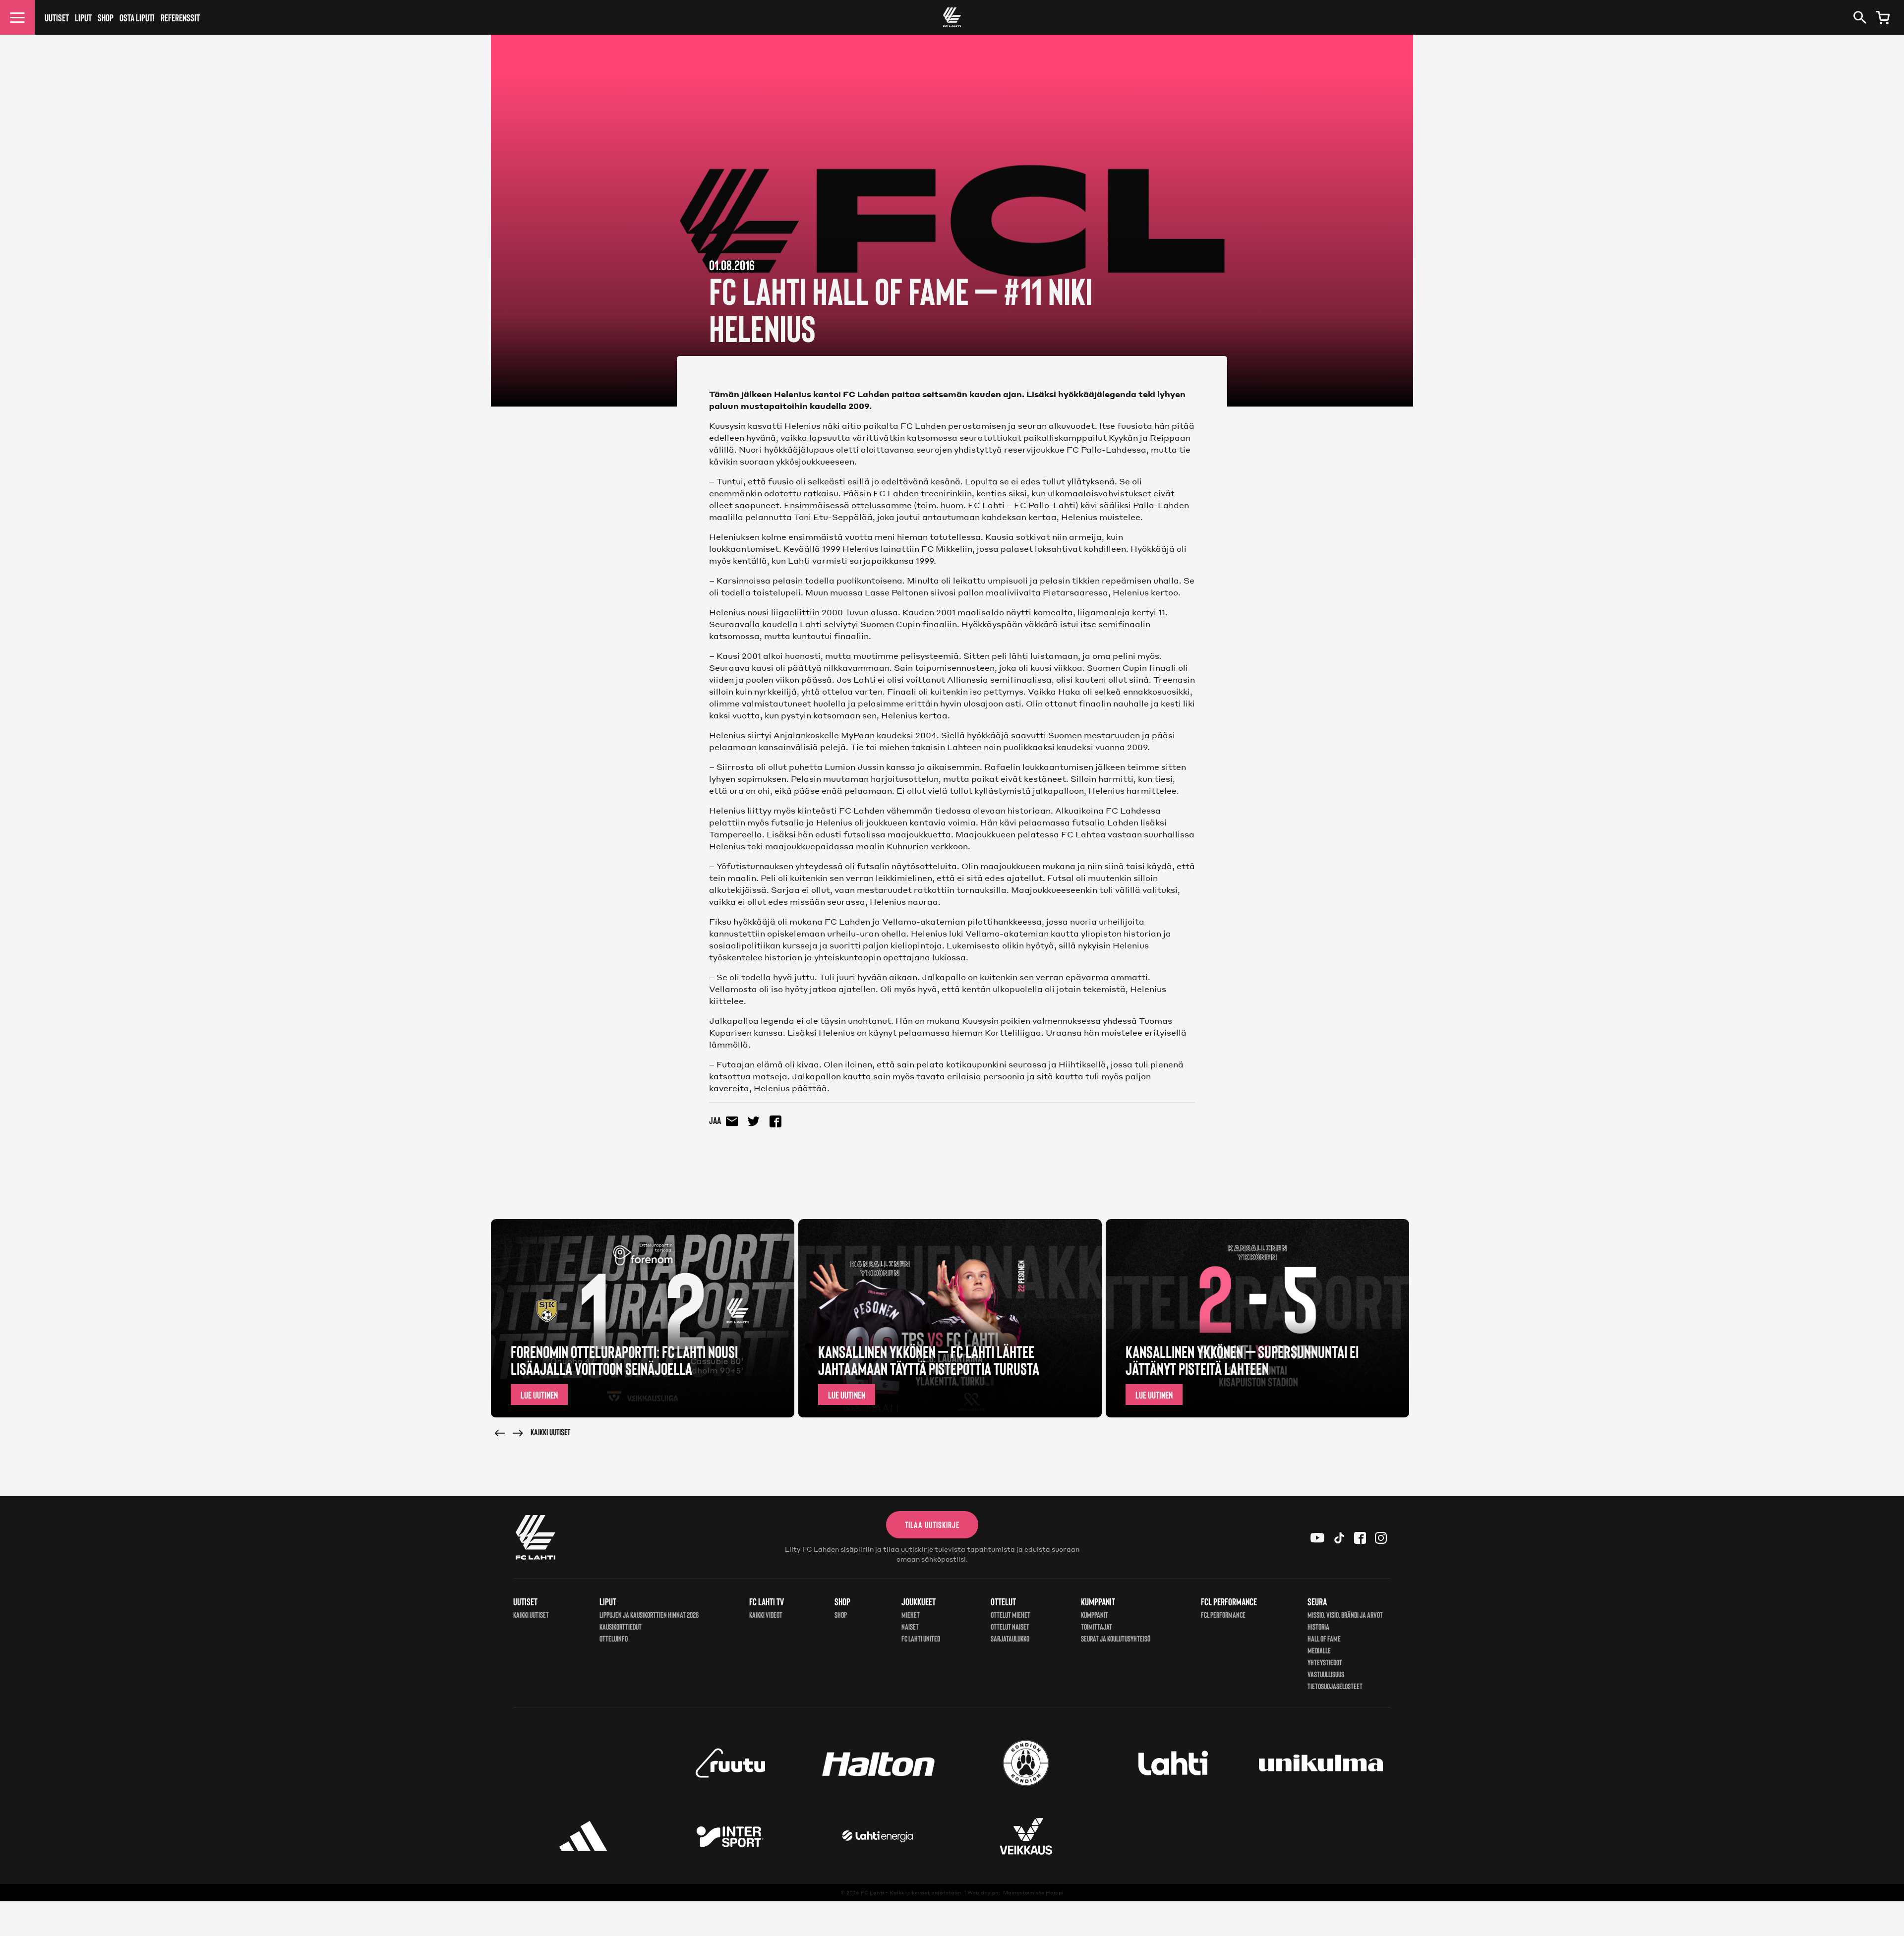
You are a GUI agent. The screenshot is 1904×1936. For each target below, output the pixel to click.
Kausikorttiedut (621, 1626)
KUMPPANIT (1095, 1614)
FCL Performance (1223, 1614)
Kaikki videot (766, 1614)
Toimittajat (1097, 1626)
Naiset (910, 1626)
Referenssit (180, 17)
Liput (83, 17)
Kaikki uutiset (550, 1432)
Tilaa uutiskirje (932, 1525)
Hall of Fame (1324, 1638)
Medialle (1319, 1650)
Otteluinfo (614, 1638)
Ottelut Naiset (1010, 1626)
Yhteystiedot (1325, 1662)
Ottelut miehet (1011, 1614)
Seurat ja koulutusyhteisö (1116, 1638)
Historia (1318, 1626)
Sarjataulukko (1010, 1638)
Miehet (911, 1614)
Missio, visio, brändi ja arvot (1345, 1614)
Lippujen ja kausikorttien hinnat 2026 (649, 1614)
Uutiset (57, 17)
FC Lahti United (921, 1638)
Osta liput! (137, 17)
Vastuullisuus (1326, 1674)
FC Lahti (872, 1892)
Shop (106, 17)
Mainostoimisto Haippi (1033, 1892)
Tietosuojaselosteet (1335, 1686)
